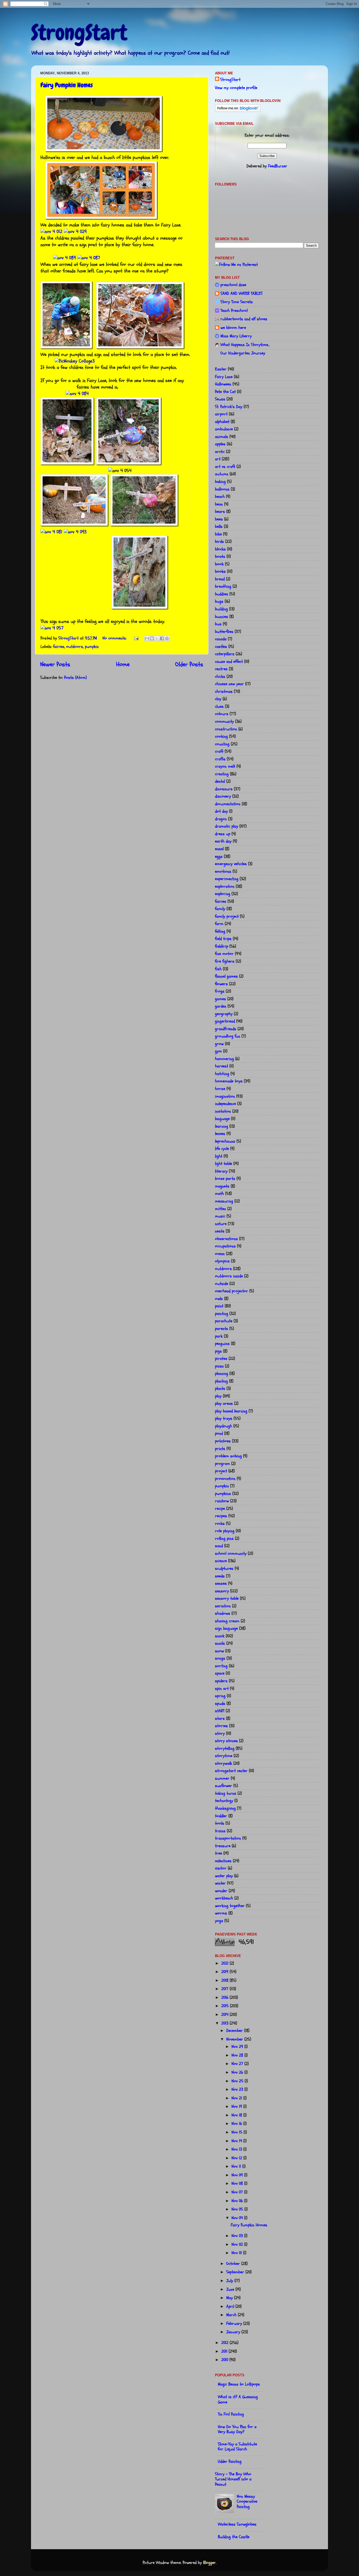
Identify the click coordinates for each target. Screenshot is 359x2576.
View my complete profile (236, 88)
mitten (220, 1209)
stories (221, 1726)
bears (220, 512)
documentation (228, 804)
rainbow (222, 1501)
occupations (225, 1246)
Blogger (209, 2563)
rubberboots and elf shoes (244, 319)
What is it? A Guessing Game (238, 2399)
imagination (225, 1096)
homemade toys (229, 1081)
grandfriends (226, 1029)
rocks (220, 1524)
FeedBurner (278, 166)
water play (224, 1876)
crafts (220, 759)
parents (222, 1329)
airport (221, 414)
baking (220, 482)
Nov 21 (237, 2098)
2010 (225, 2360)
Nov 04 (238, 2218)
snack (220, 1636)
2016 (225, 1997)
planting (221, 1381)
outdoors (75, 647)
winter (220, 1883)
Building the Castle (234, 2537)
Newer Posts (55, 664)
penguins (222, 1344)
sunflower (224, 1786)
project (221, 1471)
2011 (225, 2351)
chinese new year (229, 684)
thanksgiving (225, 1808)
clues (219, 706)
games (220, 999)
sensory (222, 1591)
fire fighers (225, 961)
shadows (223, 1613)
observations (226, 1239)
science (221, 1561)
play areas (224, 1403)
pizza (219, 1366)
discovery (223, 796)
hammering (224, 1059)
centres (221, 669)
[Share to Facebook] (162, 638)
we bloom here (233, 328)
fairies (59, 647)
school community (231, 1553)
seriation (223, 1606)
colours (222, 714)
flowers (221, 984)
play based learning (231, 1411)
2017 (225, 1989)
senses (221, 1583)
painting (222, 1314)
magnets (222, 1186)
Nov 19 (237, 2107)
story (220, 1733)
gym (218, 1051)
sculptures (224, 1568)
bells (219, 526)
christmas (224, 691)
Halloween (223, 384)
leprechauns (225, 1141)
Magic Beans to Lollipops (239, 2384)
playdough (224, 1426)
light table (224, 1164)
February (235, 2324)
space (220, 1673)
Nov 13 (237, 2149)
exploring (223, 894)
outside (222, 1284)
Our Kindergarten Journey (243, 353)
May (230, 2298)
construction (226, 729)
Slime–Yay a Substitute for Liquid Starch (237, 2447)
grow (219, 1044)
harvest (222, 1066)
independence (225, 1104)
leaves (220, 1134)
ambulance (224, 429)
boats (220, 556)
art (218, 459)
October (234, 2264)
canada (221, 639)
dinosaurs (224, 789)
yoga (219, 1921)
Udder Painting (230, 2461)
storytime (224, 1756)
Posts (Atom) (75, 678)
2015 (226, 2006)
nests (220, 1231)
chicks (220, 677)
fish (218, 969)
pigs (218, 1351)
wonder (221, 1891)
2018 (225, 1980)
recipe (220, 1509)
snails (220, 1643)
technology (224, 1801)
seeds (220, 1576)
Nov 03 (238, 2236)
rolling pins (224, 1539)
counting (222, 744)
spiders (221, 1681)
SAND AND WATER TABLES (242, 293)
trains (220, 1831)
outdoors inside (229, 1276)
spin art (222, 1689)
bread (220, 579)
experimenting (227, 879)
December (235, 2031)
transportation (228, 1838)
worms (221, 1913)
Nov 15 (238, 2132)
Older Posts (189, 664)
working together (230, 1906)
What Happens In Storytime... (245, 345)
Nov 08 (238, 2183)
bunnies (222, 617)
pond (219, 1433)
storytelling (225, 1748)
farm (219, 924)
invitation (223, 1111)
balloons (222, 489)
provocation (225, 1479)
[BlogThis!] (152, 638)
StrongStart (79, 33)
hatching (222, 1074)
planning (222, 1374)
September (236, 2272)
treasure (223, 1846)
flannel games (226, 976)
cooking (221, 736)
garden (221, 1006)
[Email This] (147, 638)
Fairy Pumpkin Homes (67, 85)
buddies (222, 594)
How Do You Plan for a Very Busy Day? (237, 2429)
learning (222, 1126)
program (222, 1464)
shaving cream (227, 1621)
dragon (221, 819)
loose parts (225, 1179)
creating (222, 774)
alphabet (222, 422)
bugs (219, 601)
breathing (223, 586)
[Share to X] (157, 638)
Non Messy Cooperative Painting (247, 2502)
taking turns (226, 1793)
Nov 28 (238, 2055)
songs (220, 1658)
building (221, 609)
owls (219, 1299)
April (231, 2306)
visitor (221, 1868)
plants (220, 1388)
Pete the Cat (225, 392)
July (230, 2281)
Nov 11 (237, 2166)
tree (219, 1853)
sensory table (227, 1598)
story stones (226, 1741)
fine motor (224, 954)
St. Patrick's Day (229, 407)
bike (218, 534)
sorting (221, 1666)
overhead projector (232, 1291)
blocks (220, 549)
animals (222, 437)
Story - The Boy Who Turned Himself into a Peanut (233, 2479)
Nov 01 (237, 2253)
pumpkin (92, 647)
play (218, 1396)
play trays (224, 1418)
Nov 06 (238, 2201)
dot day (221, 811)
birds (219, 541)
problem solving (228, 1456)
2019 (225, 1972)
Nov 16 (237, 2124)
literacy (221, 1171)
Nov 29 (238, 2047)
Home (123, 664)
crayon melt (225, 766)
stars (220, 1718)
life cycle (222, 1149)
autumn (222, 474)
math (219, 1194)
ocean (220, 1254)
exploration (225, 886)
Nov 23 (238, 2089)
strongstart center (231, 1771)
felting (220, 931)
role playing (225, 1531)
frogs (220, 991)
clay (218, 699)
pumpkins (223, 1494)
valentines (223, 1861)
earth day (223, 841)
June (231, 2289)
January (234, 2332)
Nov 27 (238, 2064)
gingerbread (225, 1021)
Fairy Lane (224, 377)
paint (219, 1306)
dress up (223, 834)
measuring (224, 1201)
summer (222, 1778)
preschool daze (233, 285)
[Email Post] (136, 638)
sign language (226, 1628)
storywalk (224, 1763)
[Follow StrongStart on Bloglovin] (238, 111)
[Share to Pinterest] (167, 638)
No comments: (115, 638)
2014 (225, 2015)
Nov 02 (238, 2244)
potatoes (223, 1441)
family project (227, 916)
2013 (225, 2023)
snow (219, 1651)
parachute (224, 1321)
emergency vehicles (231, 864)
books (220, 571)
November (235, 2039)
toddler (221, 1816)
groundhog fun (228, 1036)
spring (220, 1696)
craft (219, 751)
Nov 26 (238, 2072)
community (224, 721)
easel (219, 849)
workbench (224, 1898)
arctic (220, 452)
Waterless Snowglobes (237, 2524)
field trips (223, 939)
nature (221, 1224)
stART (220, 1711)
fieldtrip (222, 946)
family (220, 909)
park (219, 1336)
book (219, 564)
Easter (221, 369)
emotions (223, 871)
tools (220, 1823)
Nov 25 (238, 2081)
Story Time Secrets (237, 302)
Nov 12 (237, 2158)
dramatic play (227, 826)
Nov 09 (238, 2175)
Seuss (220, 399)
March (232, 2315)
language (222, 1119)
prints (220, 1449)
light (219, 1156)
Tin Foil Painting (231, 2414)
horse (220, 1089)
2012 (225, 2343)
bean (219, 504)
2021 (225, 1963)
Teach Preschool (234, 311)
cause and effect (229, 662)
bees (219, 519)
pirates (221, 1359)
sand (219, 1546)
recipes (221, 1516)
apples (220, 444)
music (220, 1216)
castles (221, 647)
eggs (219, 856)
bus (218, 624)
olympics (222, 1261)
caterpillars (225, 654)
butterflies (224, 632)
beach (220, 497)
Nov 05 (238, 2209)
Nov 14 (237, 2141)
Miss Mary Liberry (236, 336)
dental (220, 781)
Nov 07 (238, 2192)
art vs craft (225, 467)
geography (224, 1014)
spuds (220, 1703)
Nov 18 (237, 2115)
